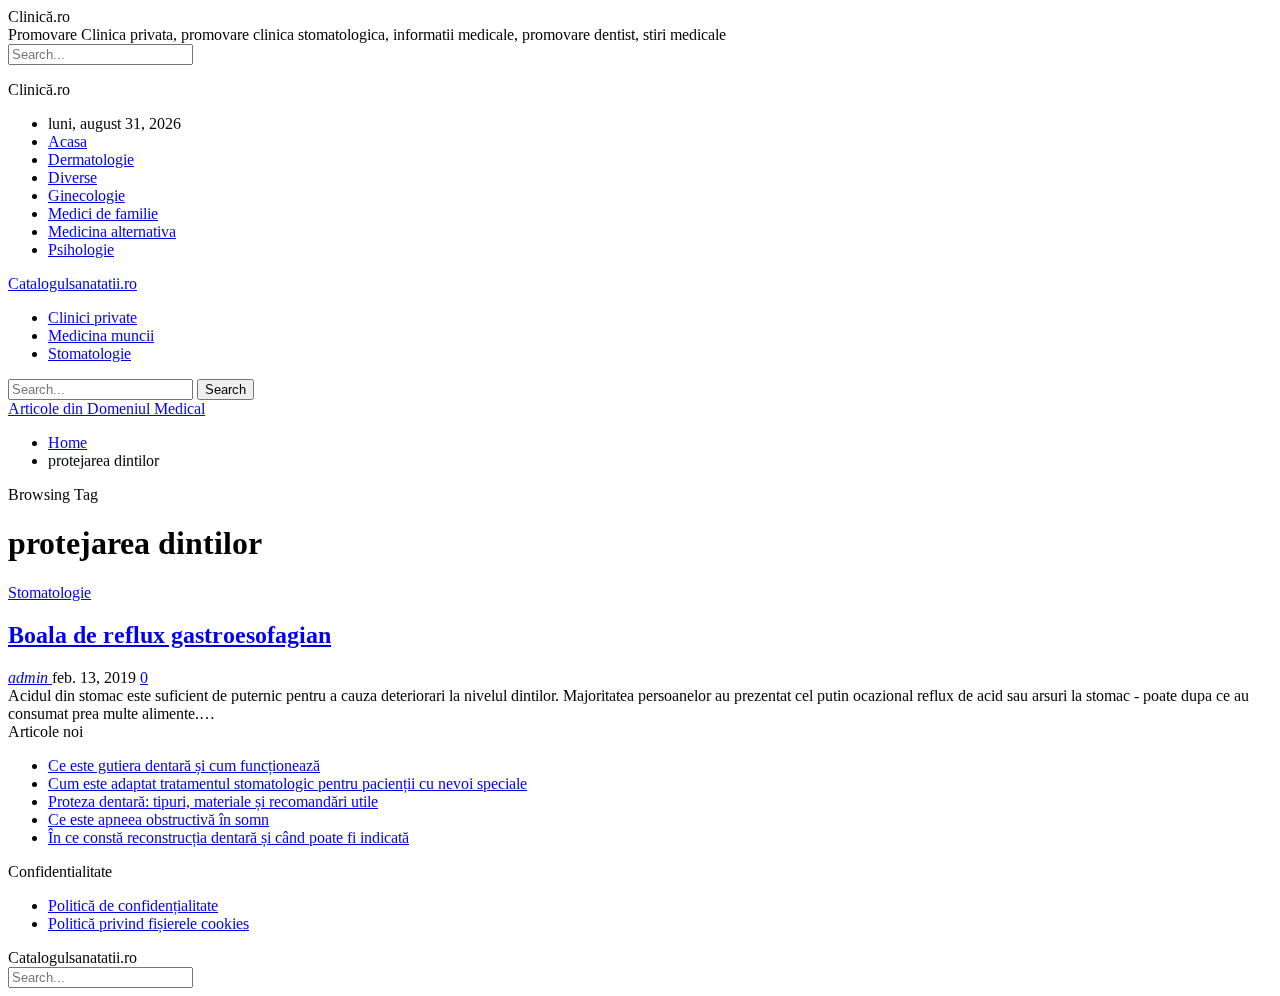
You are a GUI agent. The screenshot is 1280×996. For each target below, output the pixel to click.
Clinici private (92, 317)
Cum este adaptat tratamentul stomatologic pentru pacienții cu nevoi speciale (287, 783)
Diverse (72, 177)
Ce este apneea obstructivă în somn (158, 819)
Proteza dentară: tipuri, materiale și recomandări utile (213, 801)
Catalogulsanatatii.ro (72, 283)
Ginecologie (86, 195)
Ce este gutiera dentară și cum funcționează (184, 765)
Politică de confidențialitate (133, 905)
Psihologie (81, 249)
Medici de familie (103, 213)
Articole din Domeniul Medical (106, 408)
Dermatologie (91, 159)
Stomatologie (89, 353)
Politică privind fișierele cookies (148, 923)
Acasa (67, 141)
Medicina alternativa (112, 231)
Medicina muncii (101, 335)
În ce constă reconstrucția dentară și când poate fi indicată (228, 837)
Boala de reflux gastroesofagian (169, 635)
